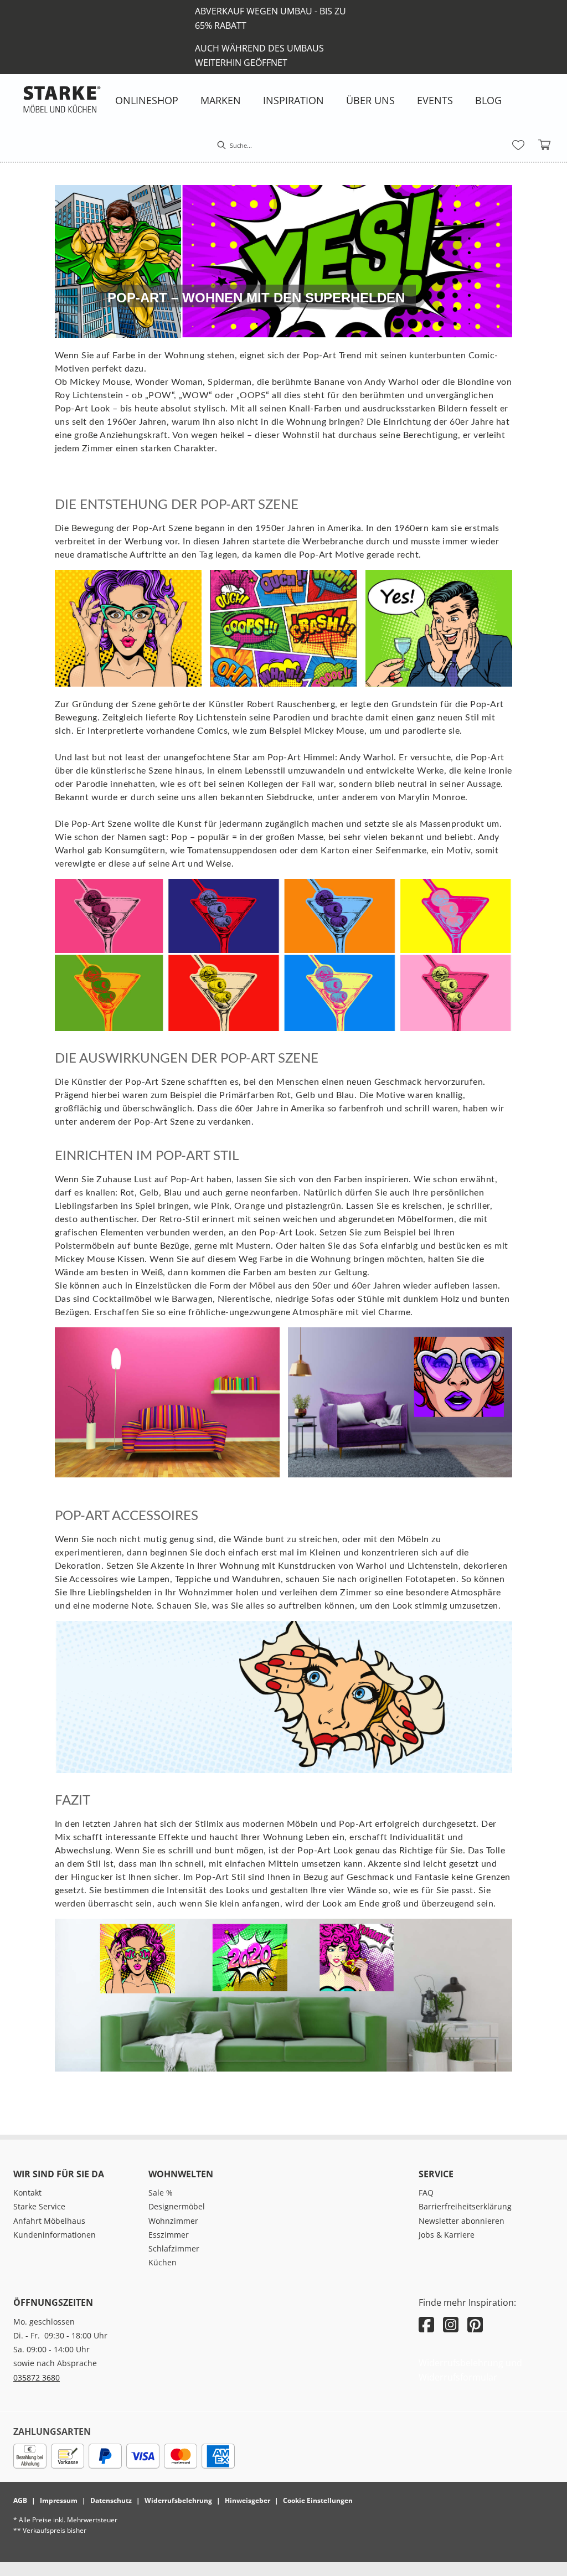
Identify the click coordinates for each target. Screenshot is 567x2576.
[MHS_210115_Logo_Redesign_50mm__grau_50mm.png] (62, 99)
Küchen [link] (163, 2262)
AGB (20, 2500)
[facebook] (426, 2324)
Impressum (59, 2500)
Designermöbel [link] (177, 2206)
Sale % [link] (161, 2193)
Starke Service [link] (39, 2206)
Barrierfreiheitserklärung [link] (465, 2206)
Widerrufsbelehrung (178, 2500)
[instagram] (451, 2324)
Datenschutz (111, 2500)
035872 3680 (37, 2377)
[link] (147, 100)
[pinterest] (475, 2324)
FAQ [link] (426, 2193)
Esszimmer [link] (169, 2235)
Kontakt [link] (27, 2193)
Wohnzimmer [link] (173, 2221)
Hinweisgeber (248, 2500)
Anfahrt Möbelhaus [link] (49, 2221)
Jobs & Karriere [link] (447, 2235)
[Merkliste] (518, 145)
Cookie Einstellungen (318, 2500)
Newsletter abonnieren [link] (462, 2221)
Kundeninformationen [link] (55, 2235)
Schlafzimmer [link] (174, 2248)
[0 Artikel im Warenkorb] (545, 145)
